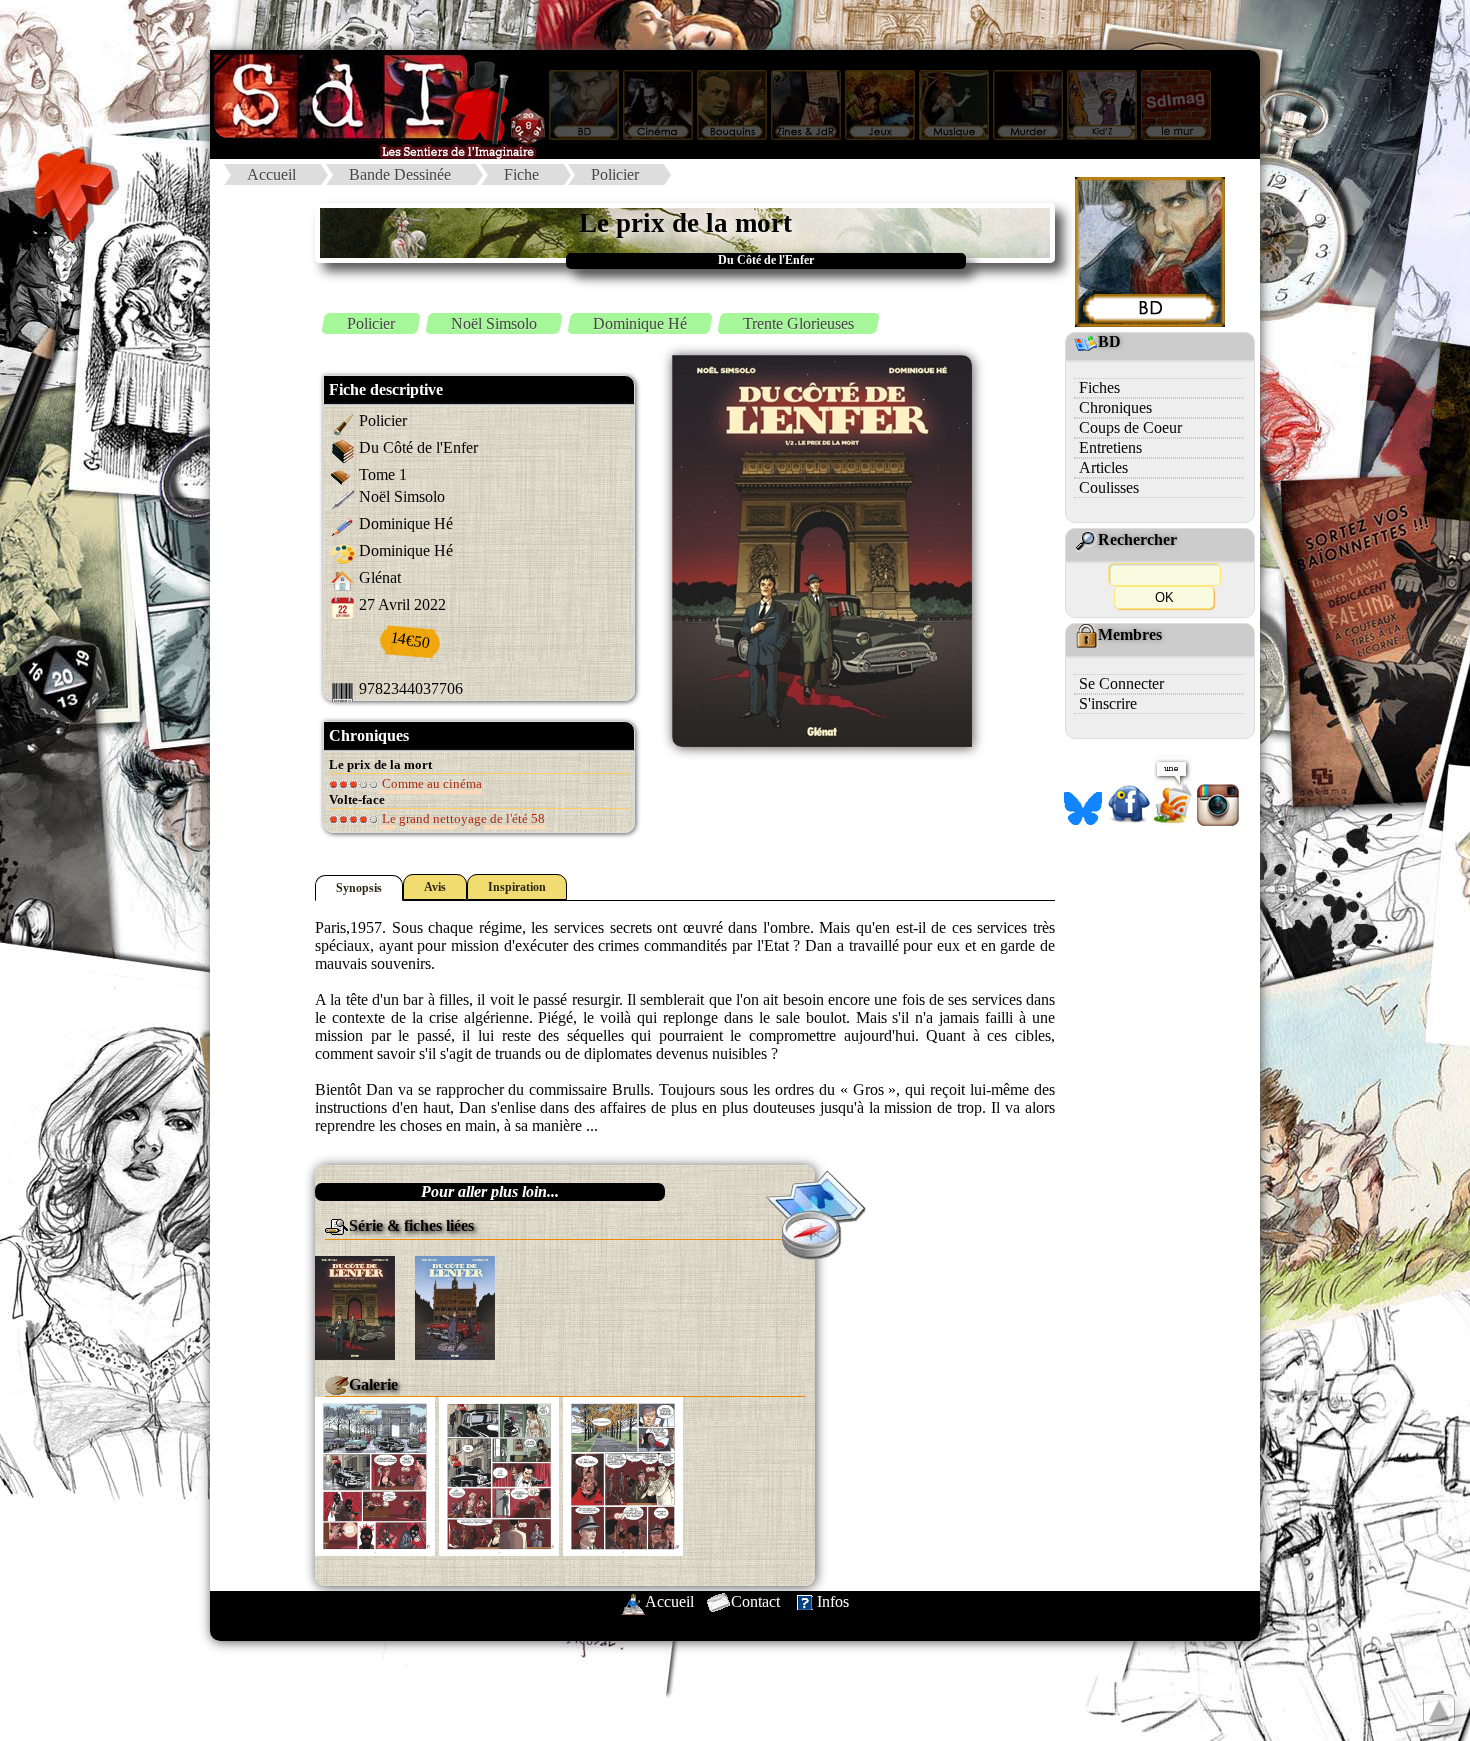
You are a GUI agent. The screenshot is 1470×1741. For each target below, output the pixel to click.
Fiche (521, 174)
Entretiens (1110, 447)
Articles (1103, 467)
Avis (435, 887)
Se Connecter (1121, 683)
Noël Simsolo (494, 323)
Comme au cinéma (430, 783)
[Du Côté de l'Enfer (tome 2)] (455, 1305)
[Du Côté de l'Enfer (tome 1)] (355, 1305)
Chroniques (1115, 407)
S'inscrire (1108, 703)
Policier (615, 174)
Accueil (271, 174)
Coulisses (1109, 487)
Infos (833, 1601)
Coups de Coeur (1130, 427)
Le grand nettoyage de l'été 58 (462, 818)
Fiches (1099, 387)
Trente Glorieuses (798, 323)
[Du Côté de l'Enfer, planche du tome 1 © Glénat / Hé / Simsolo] (375, 1474)
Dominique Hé (640, 323)
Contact (755, 1601)
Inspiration (517, 887)
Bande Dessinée (400, 174)
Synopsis (359, 888)
